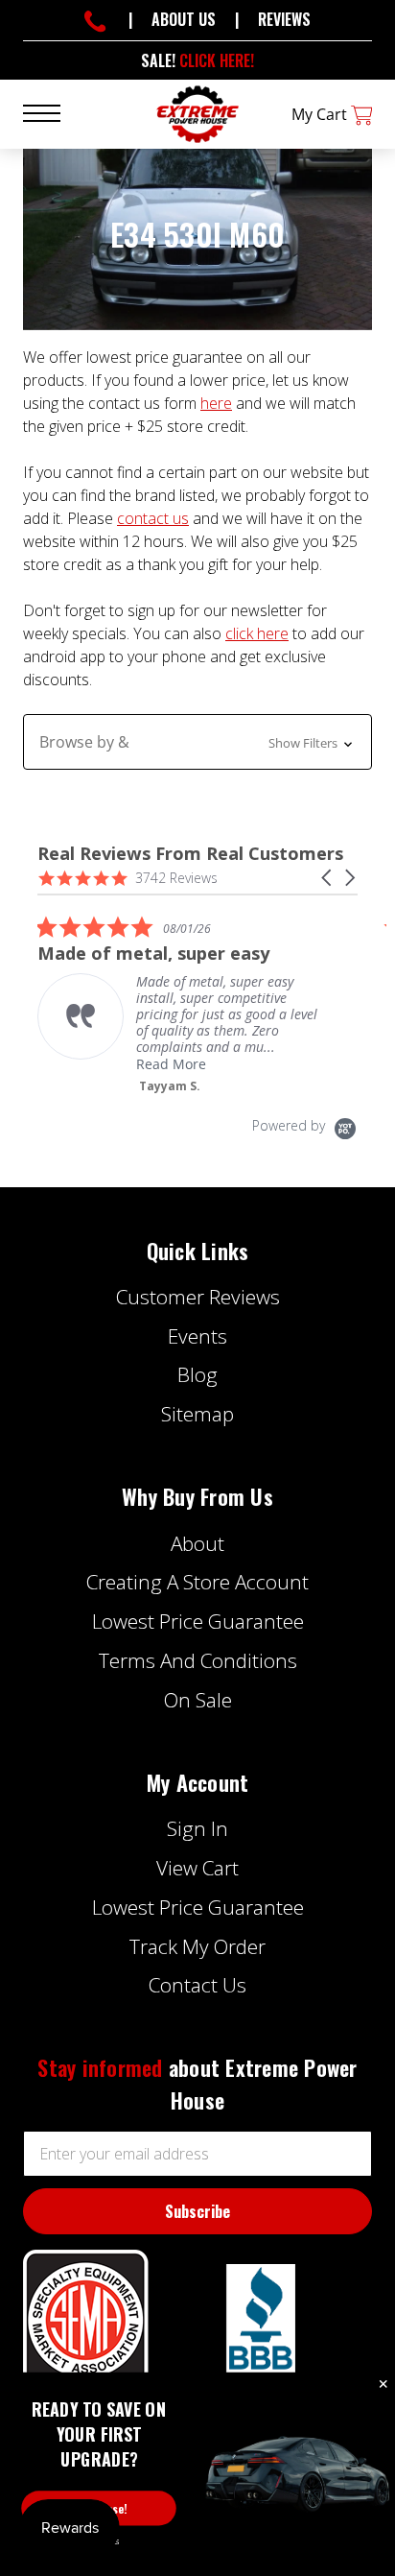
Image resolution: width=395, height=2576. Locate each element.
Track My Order (197, 1946)
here (216, 403)
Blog (197, 1374)
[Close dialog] (383, 2385)
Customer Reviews (198, 1297)
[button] (197, 742)
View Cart (197, 1868)
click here (257, 633)
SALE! (197, 60)
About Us (184, 19)
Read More (171, 1064)
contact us (153, 518)
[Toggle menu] (53, 112)
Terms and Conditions (198, 1660)
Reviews (284, 19)
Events (197, 1336)
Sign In (197, 1828)
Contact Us (197, 1985)
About (197, 1543)
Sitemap (197, 1414)
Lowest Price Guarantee (198, 1621)
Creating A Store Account (197, 1582)
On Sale (198, 1700)
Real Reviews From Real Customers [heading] (190, 854)
